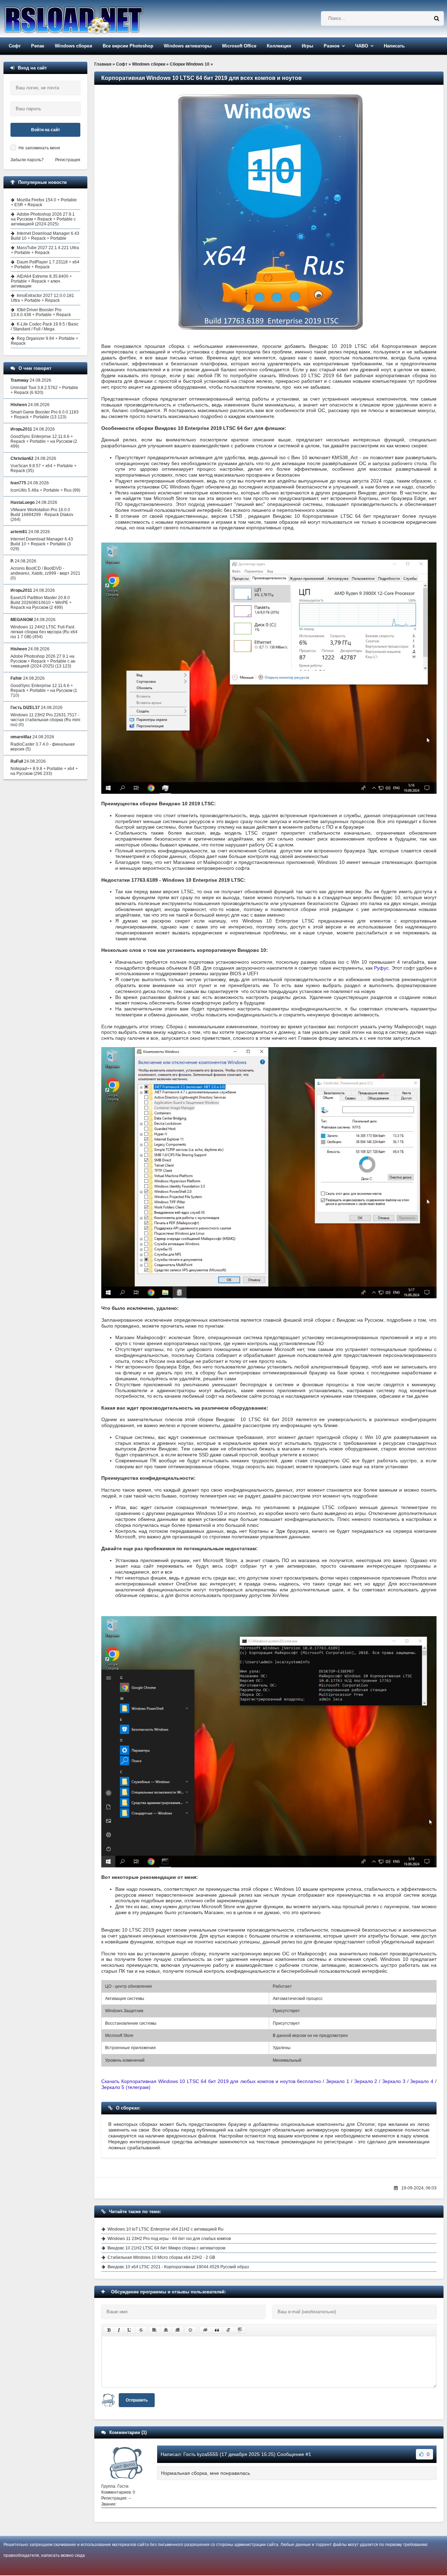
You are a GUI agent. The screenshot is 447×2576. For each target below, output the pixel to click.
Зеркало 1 (338, 2081)
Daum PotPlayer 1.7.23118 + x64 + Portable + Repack (45, 264)
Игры (307, 46)
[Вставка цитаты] (217, 2330)
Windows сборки (74, 46)
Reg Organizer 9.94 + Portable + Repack (45, 341)
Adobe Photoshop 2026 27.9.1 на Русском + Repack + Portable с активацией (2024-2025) (43, 219)
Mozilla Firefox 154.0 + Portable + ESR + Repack (44, 202)
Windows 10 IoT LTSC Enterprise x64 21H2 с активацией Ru (166, 2229)
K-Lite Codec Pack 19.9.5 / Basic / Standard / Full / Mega (45, 327)
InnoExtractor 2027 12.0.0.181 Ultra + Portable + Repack (42, 298)
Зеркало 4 (422, 2081)
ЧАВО (362, 46)
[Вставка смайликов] (191, 2330)
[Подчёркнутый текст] (130, 2330)
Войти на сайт (46, 130)
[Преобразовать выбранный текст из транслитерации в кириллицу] (228, 2330)
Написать (394, 46)
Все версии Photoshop (128, 46)
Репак (38, 46)
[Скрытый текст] (205, 2330)
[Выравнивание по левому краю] (154, 2330)
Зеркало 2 (367, 2081)
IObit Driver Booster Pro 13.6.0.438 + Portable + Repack (41, 312)
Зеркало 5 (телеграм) (126, 2087)
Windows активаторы (188, 46)
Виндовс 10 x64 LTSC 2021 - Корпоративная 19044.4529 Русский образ (178, 2267)
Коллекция (279, 46)
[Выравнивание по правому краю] (177, 2330)
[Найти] (437, 18)
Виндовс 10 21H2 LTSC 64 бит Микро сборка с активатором (166, 2248)
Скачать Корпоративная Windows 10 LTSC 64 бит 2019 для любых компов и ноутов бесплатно (211, 2081)
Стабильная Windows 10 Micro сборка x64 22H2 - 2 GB (161, 2257)
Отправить (137, 2400)
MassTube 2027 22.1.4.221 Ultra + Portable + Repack (45, 250)
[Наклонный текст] (119, 2330)
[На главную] (91, 19)
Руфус (381, 968)
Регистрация (68, 160)
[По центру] (166, 2330)
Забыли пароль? (27, 160)
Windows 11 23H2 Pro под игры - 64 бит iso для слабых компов (169, 2239)
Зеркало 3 (394, 2081)
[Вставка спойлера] (240, 2330)
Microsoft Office (239, 46)
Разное (332, 46)
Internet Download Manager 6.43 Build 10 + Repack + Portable (45, 236)
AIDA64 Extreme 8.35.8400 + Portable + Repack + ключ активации (41, 281)
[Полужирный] (109, 2330)
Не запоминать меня (39, 148)
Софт (15, 46)
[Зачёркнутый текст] (141, 2330)
